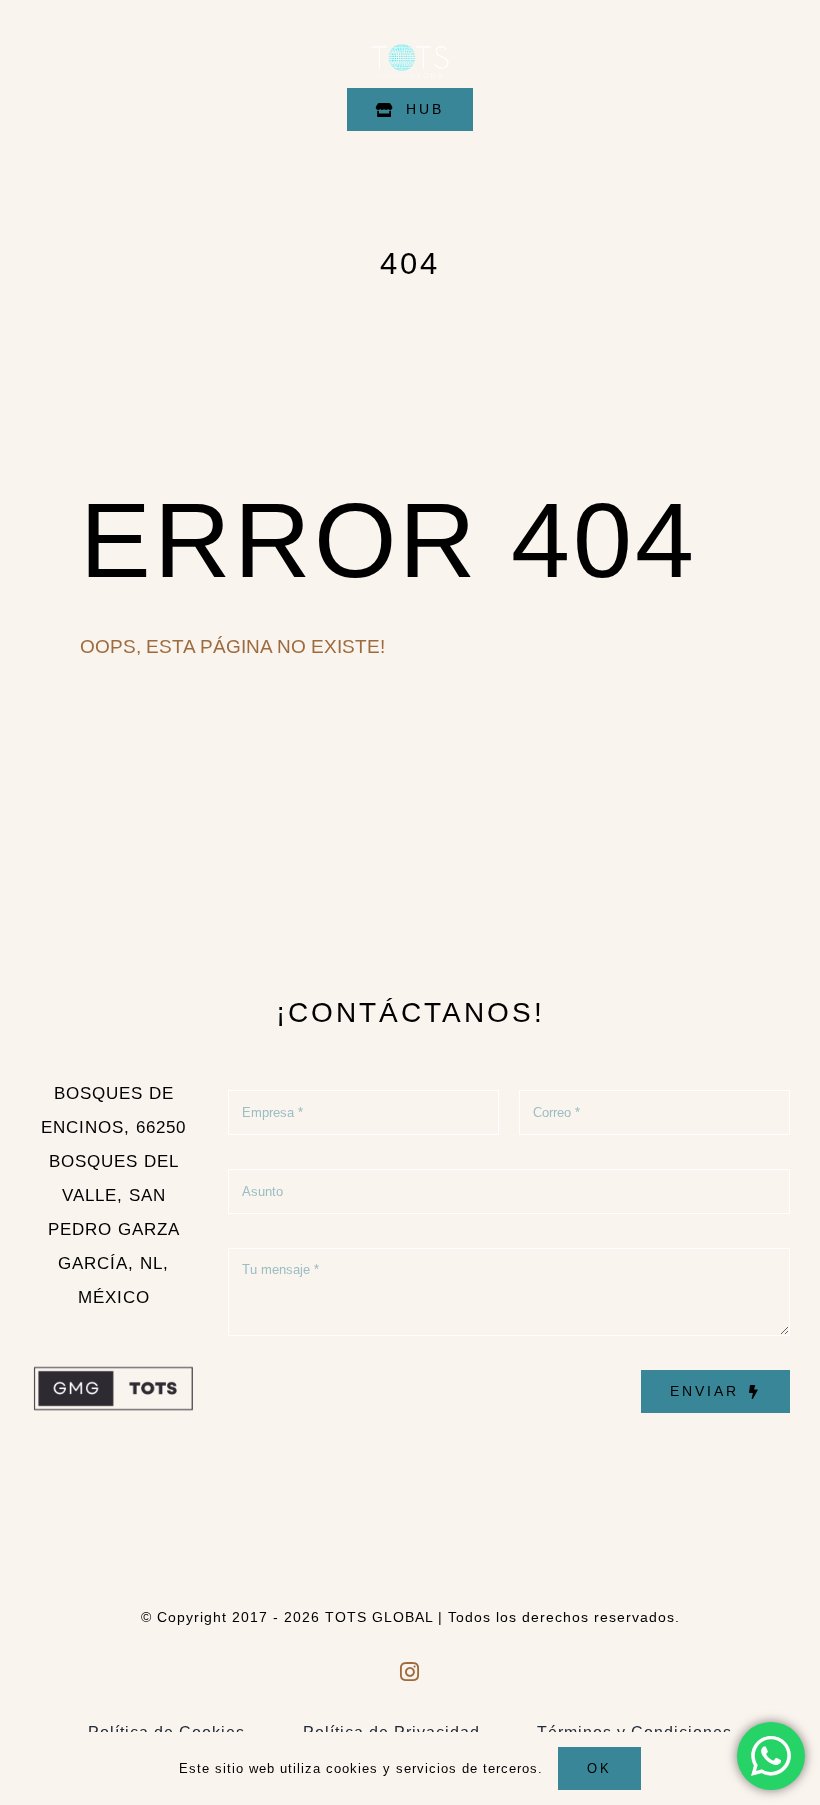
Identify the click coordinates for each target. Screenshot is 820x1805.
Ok (599, 1768)
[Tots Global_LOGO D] (410, 38)
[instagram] (410, 1671)
